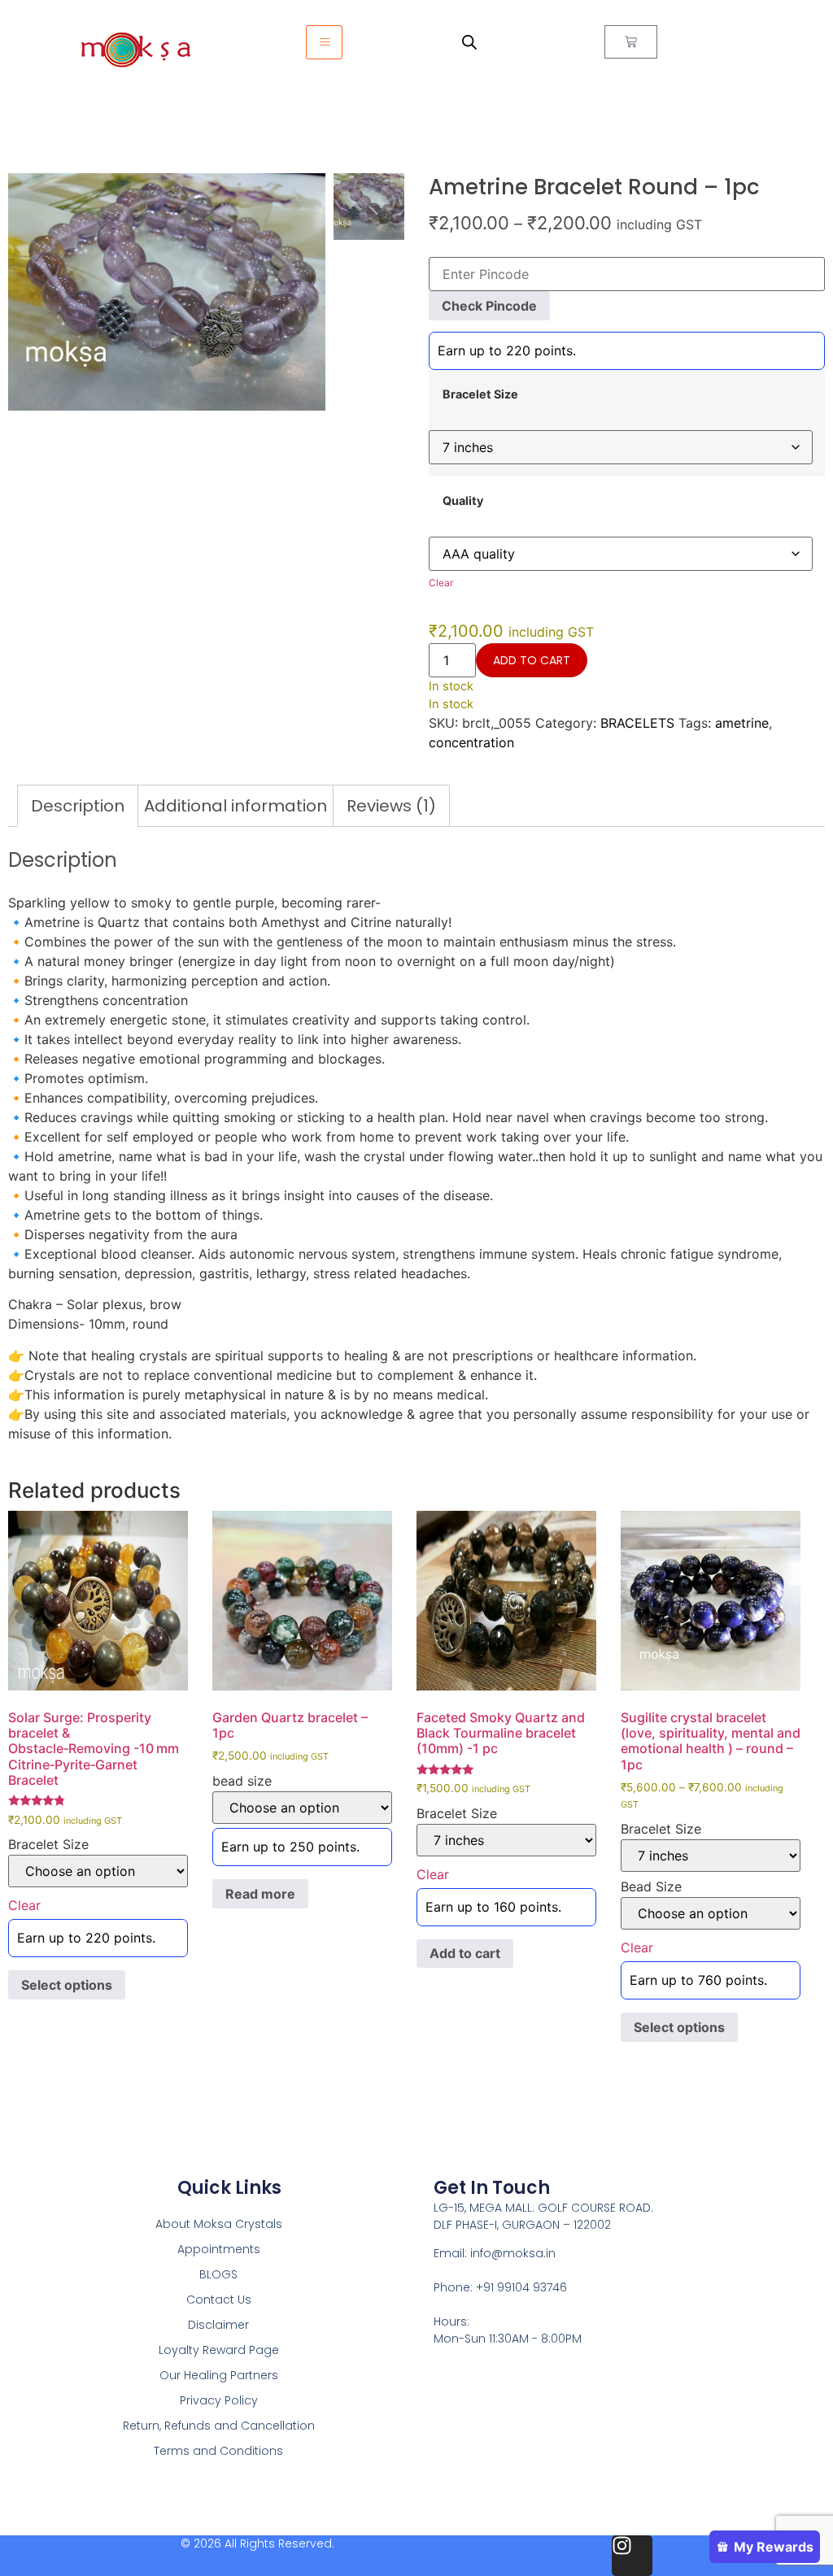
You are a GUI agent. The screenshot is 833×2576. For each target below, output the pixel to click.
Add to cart (532, 660)
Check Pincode (489, 306)
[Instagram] (632, 2556)
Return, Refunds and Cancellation (219, 2426)
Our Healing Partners (219, 2375)
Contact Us (219, 2300)
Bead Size (651, 1886)
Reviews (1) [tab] (391, 806)
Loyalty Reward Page (219, 2350)
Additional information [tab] (236, 806)
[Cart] (631, 42)
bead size (242, 1781)
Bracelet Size (480, 394)
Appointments (219, 2249)
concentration (471, 742)
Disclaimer (218, 2325)
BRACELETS (637, 723)
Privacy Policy (219, 2400)
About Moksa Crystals (219, 2224)
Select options (67, 1985)
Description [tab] (78, 806)
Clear (441, 583)
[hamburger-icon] (324, 42)
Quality (463, 501)
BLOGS (218, 2274)
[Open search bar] (469, 42)
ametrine (742, 723)
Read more (260, 1894)
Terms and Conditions (218, 2451)
